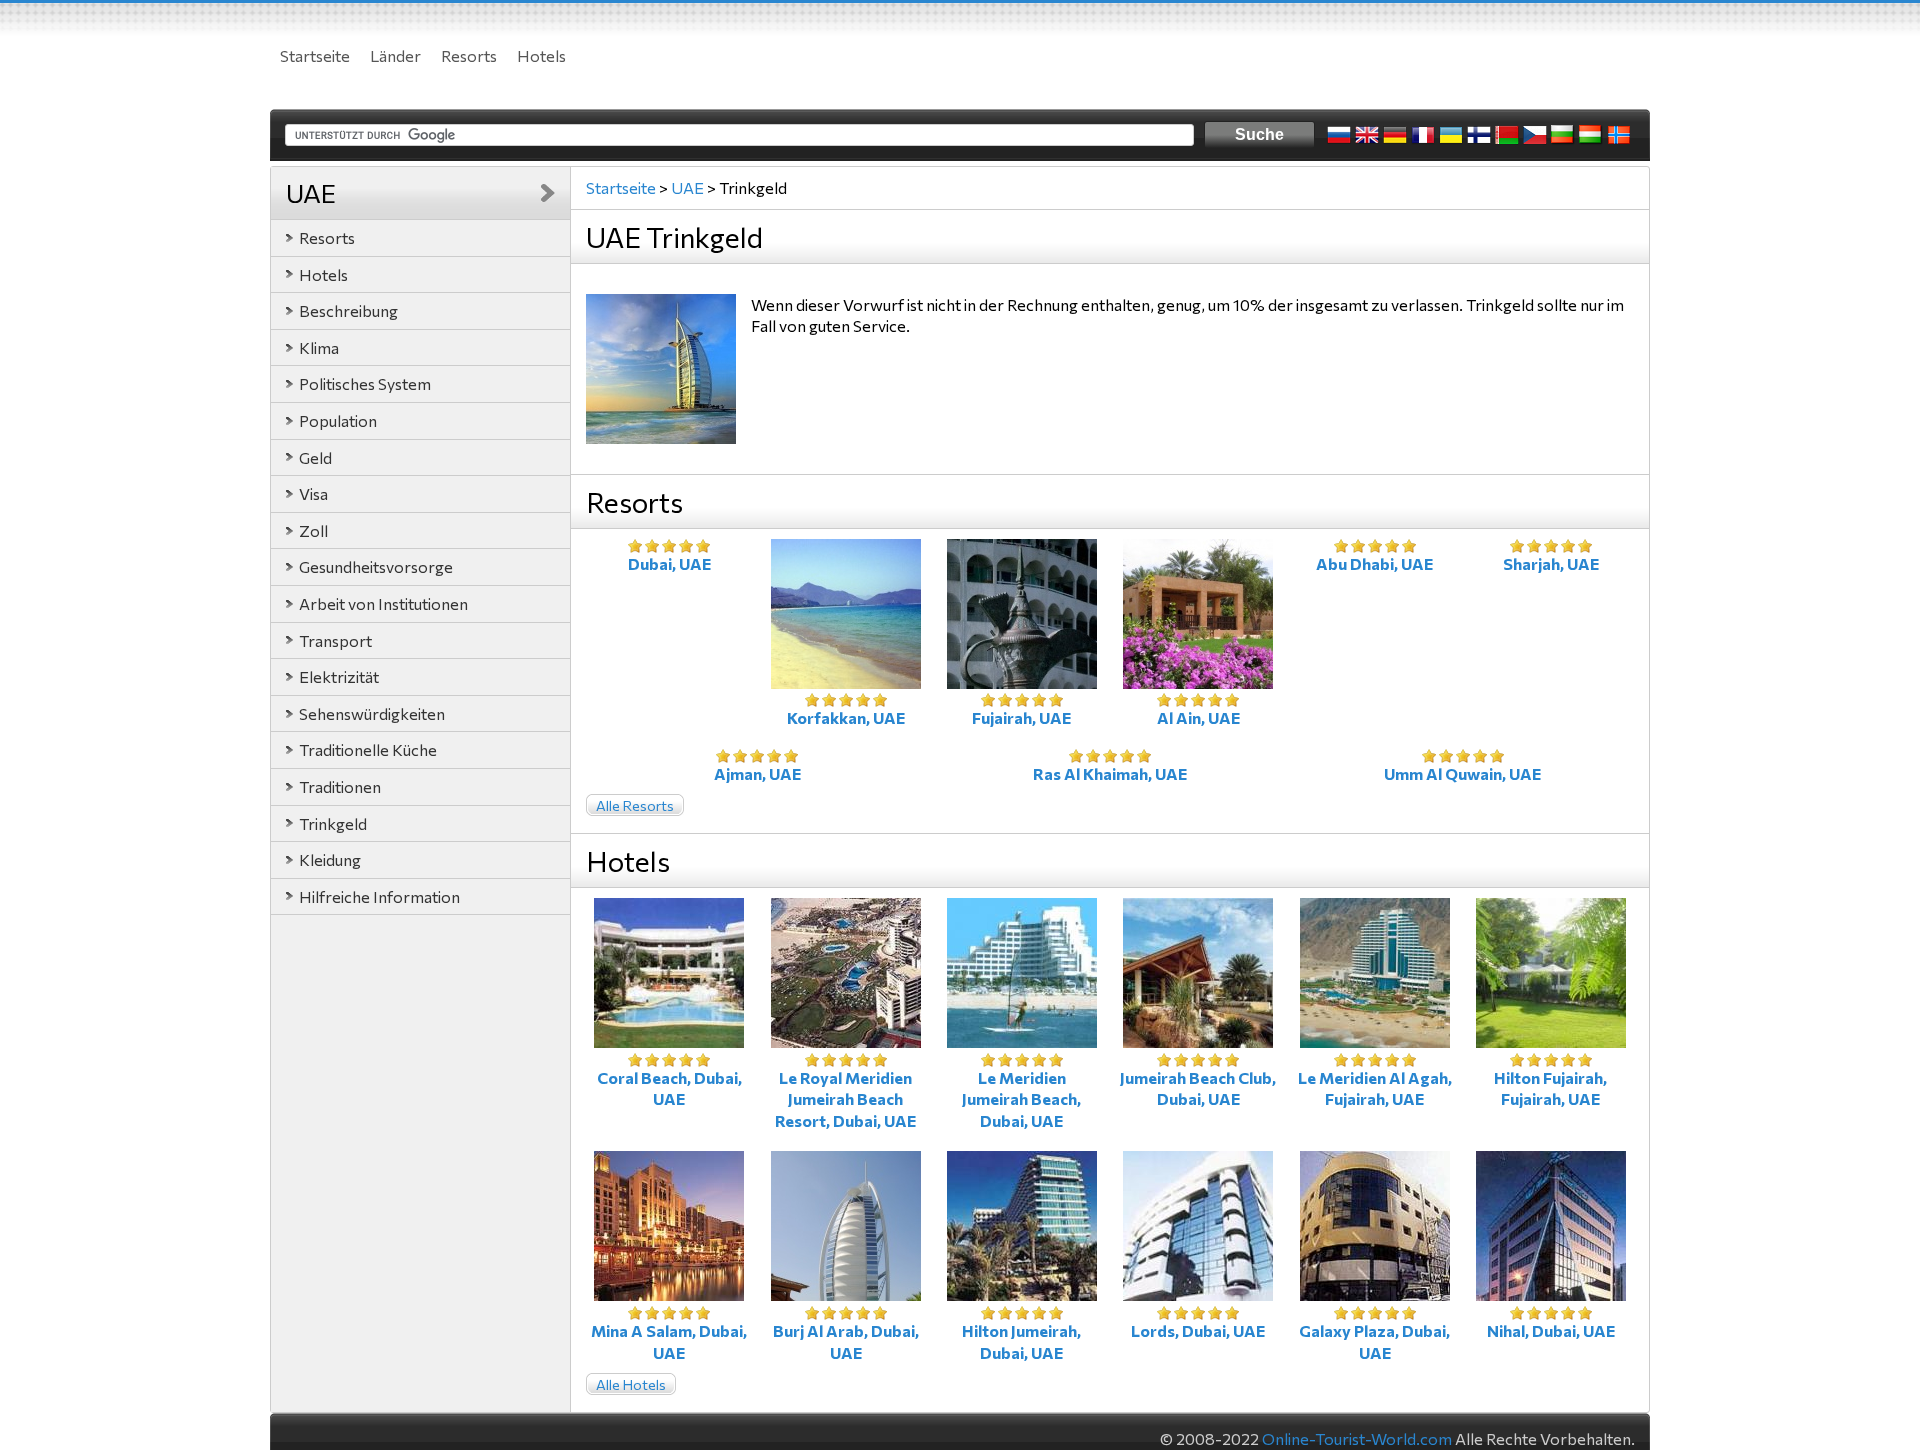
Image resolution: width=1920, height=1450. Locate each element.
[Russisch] (1339, 135)
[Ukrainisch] (1451, 135)
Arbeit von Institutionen (383, 603)
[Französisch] (1423, 135)
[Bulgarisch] (1563, 135)
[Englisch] (1367, 135)
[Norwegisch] (1619, 135)
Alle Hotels (631, 1384)
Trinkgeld (333, 823)
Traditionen (340, 786)
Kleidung (330, 859)
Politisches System (365, 383)
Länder (395, 55)
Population (338, 420)
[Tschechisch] (1535, 135)
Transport (335, 640)
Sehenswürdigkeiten (372, 713)
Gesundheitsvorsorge (376, 566)
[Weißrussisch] (1507, 135)
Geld (315, 457)
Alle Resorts (635, 805)
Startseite (315, 55)
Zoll (313, 530)
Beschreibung (348, 310)
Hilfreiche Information (379, 896)
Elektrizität (339, 676)
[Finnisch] (1479, 135)
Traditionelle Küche (368, 749)
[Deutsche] (1395, 135)
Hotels (541, 55)
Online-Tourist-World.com (1357, 1438)
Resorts (469, 55)
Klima (319, 347)
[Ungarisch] (1591, 135)
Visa (313, 493)
